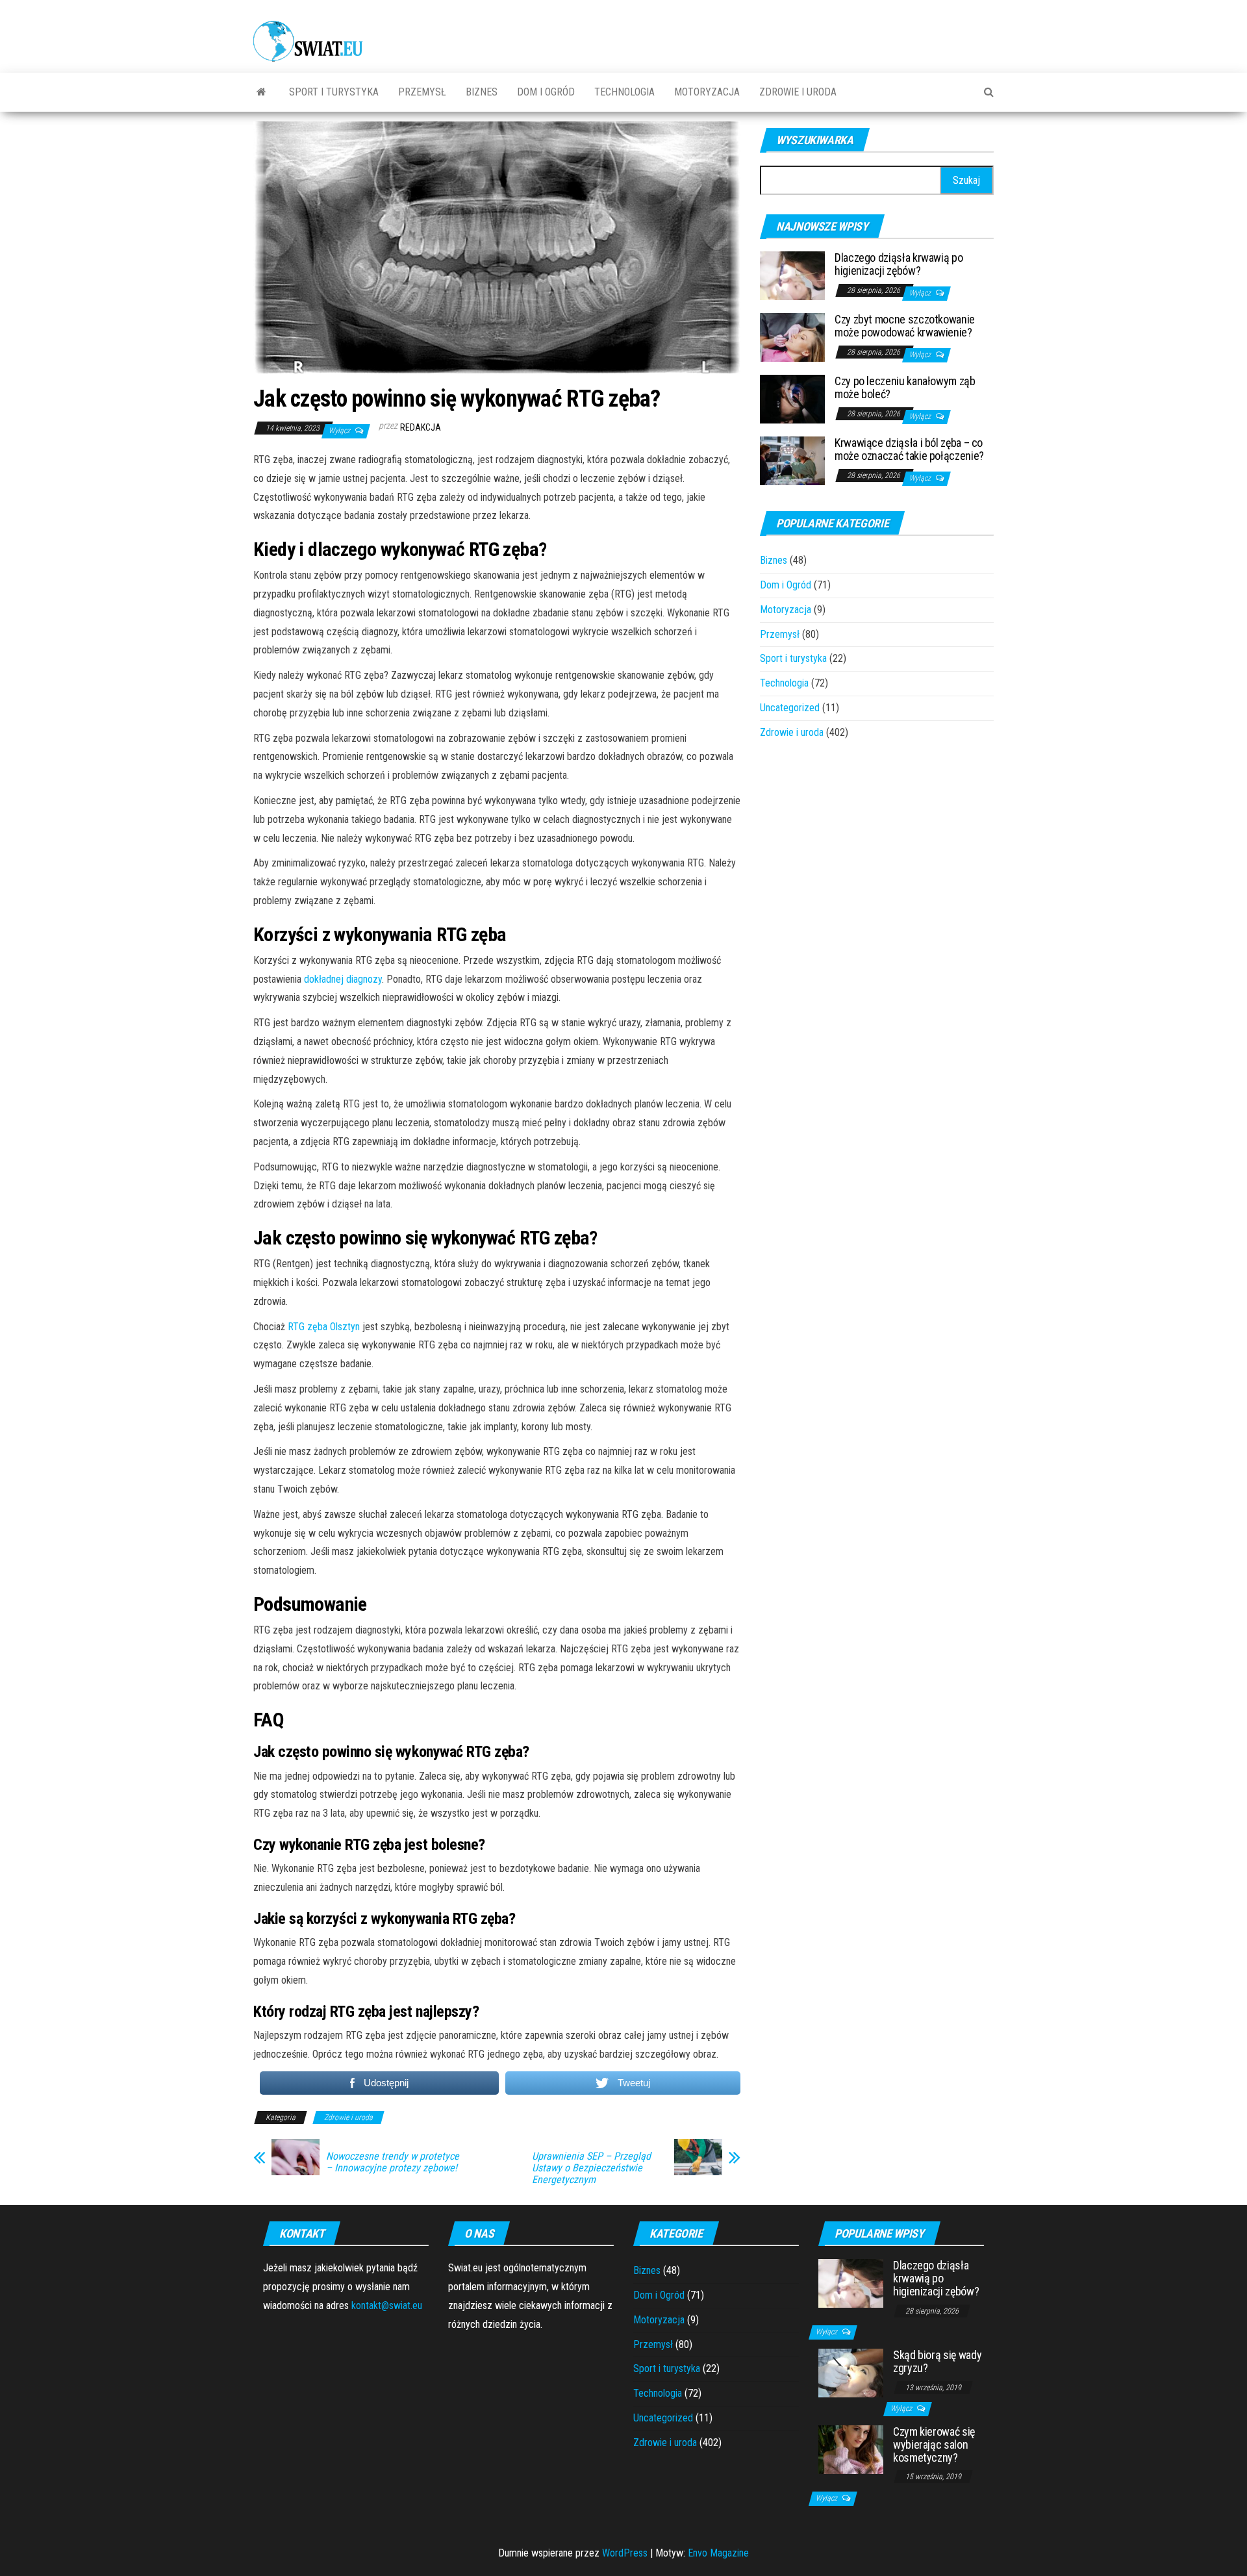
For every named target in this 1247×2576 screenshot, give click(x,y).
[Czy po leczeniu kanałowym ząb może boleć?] (792, 398)
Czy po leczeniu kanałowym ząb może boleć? (905, 387)
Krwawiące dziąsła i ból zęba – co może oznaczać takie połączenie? (909, 449)
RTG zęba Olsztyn (324, 1327)
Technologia (624, 92)
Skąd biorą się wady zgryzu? (937, 2361)
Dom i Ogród (546, 92)
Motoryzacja (707, 92)
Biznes (482, 92)
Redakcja (421, 427)
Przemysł (422, 92)
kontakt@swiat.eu (387, 2305)
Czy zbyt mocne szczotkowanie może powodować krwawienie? (905, 326)
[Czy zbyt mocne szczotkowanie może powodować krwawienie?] (792, 337)
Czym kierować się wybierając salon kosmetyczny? (934, 2444)
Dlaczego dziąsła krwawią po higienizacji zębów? (899, 264)
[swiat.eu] (261, 92)
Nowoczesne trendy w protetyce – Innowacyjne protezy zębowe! (393, 2162)
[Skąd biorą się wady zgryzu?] (851, 2372)
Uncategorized (790, 708)
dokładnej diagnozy (343, 979)
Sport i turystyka (334, 92)
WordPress (625, 2553)
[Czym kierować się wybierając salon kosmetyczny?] (851, 2449)
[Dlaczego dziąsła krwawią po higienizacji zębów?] (792, 275)
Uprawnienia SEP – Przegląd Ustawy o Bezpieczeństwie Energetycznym (591, 2168)
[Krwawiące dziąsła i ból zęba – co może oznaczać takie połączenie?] (792, 460)
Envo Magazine (718, 2553)
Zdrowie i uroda (798, 92)
